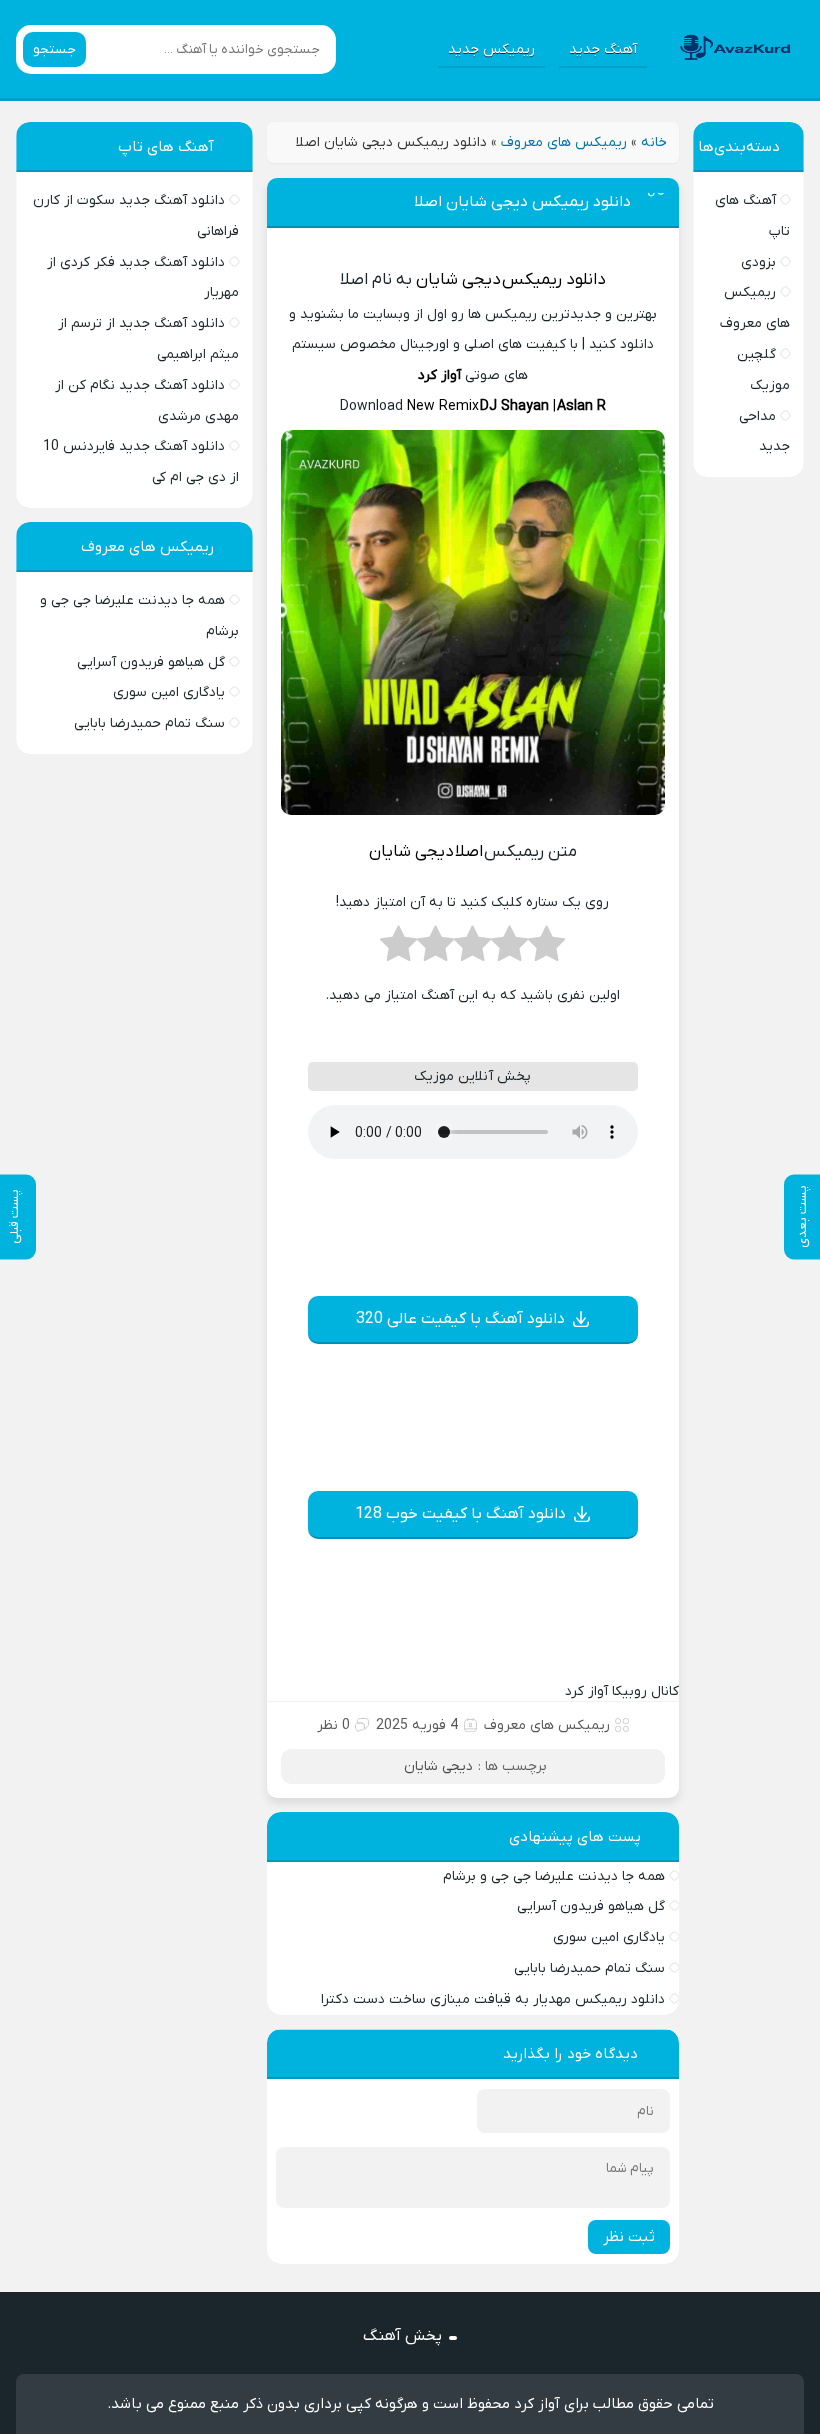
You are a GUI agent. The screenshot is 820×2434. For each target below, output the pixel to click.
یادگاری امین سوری (609, 1937)
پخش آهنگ (402, 2336)
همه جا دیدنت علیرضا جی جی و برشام (554, 1876)
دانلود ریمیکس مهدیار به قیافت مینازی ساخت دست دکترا (493, 1999)
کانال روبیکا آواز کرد (622, 1691)
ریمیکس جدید (491, 49)
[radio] (546, 950)
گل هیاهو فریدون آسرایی (591, 1906)
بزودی (758, 262)
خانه (654, 142)
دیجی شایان (458, 280)
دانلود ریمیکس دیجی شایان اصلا (522, 202)
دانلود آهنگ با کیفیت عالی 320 (460, 1319)
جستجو (54, 49)
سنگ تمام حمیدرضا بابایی (589, 1968)
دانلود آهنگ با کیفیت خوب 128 (460, 1514)
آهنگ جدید (603, 49)
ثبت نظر (629, 2237)
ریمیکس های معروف (564, 142)
